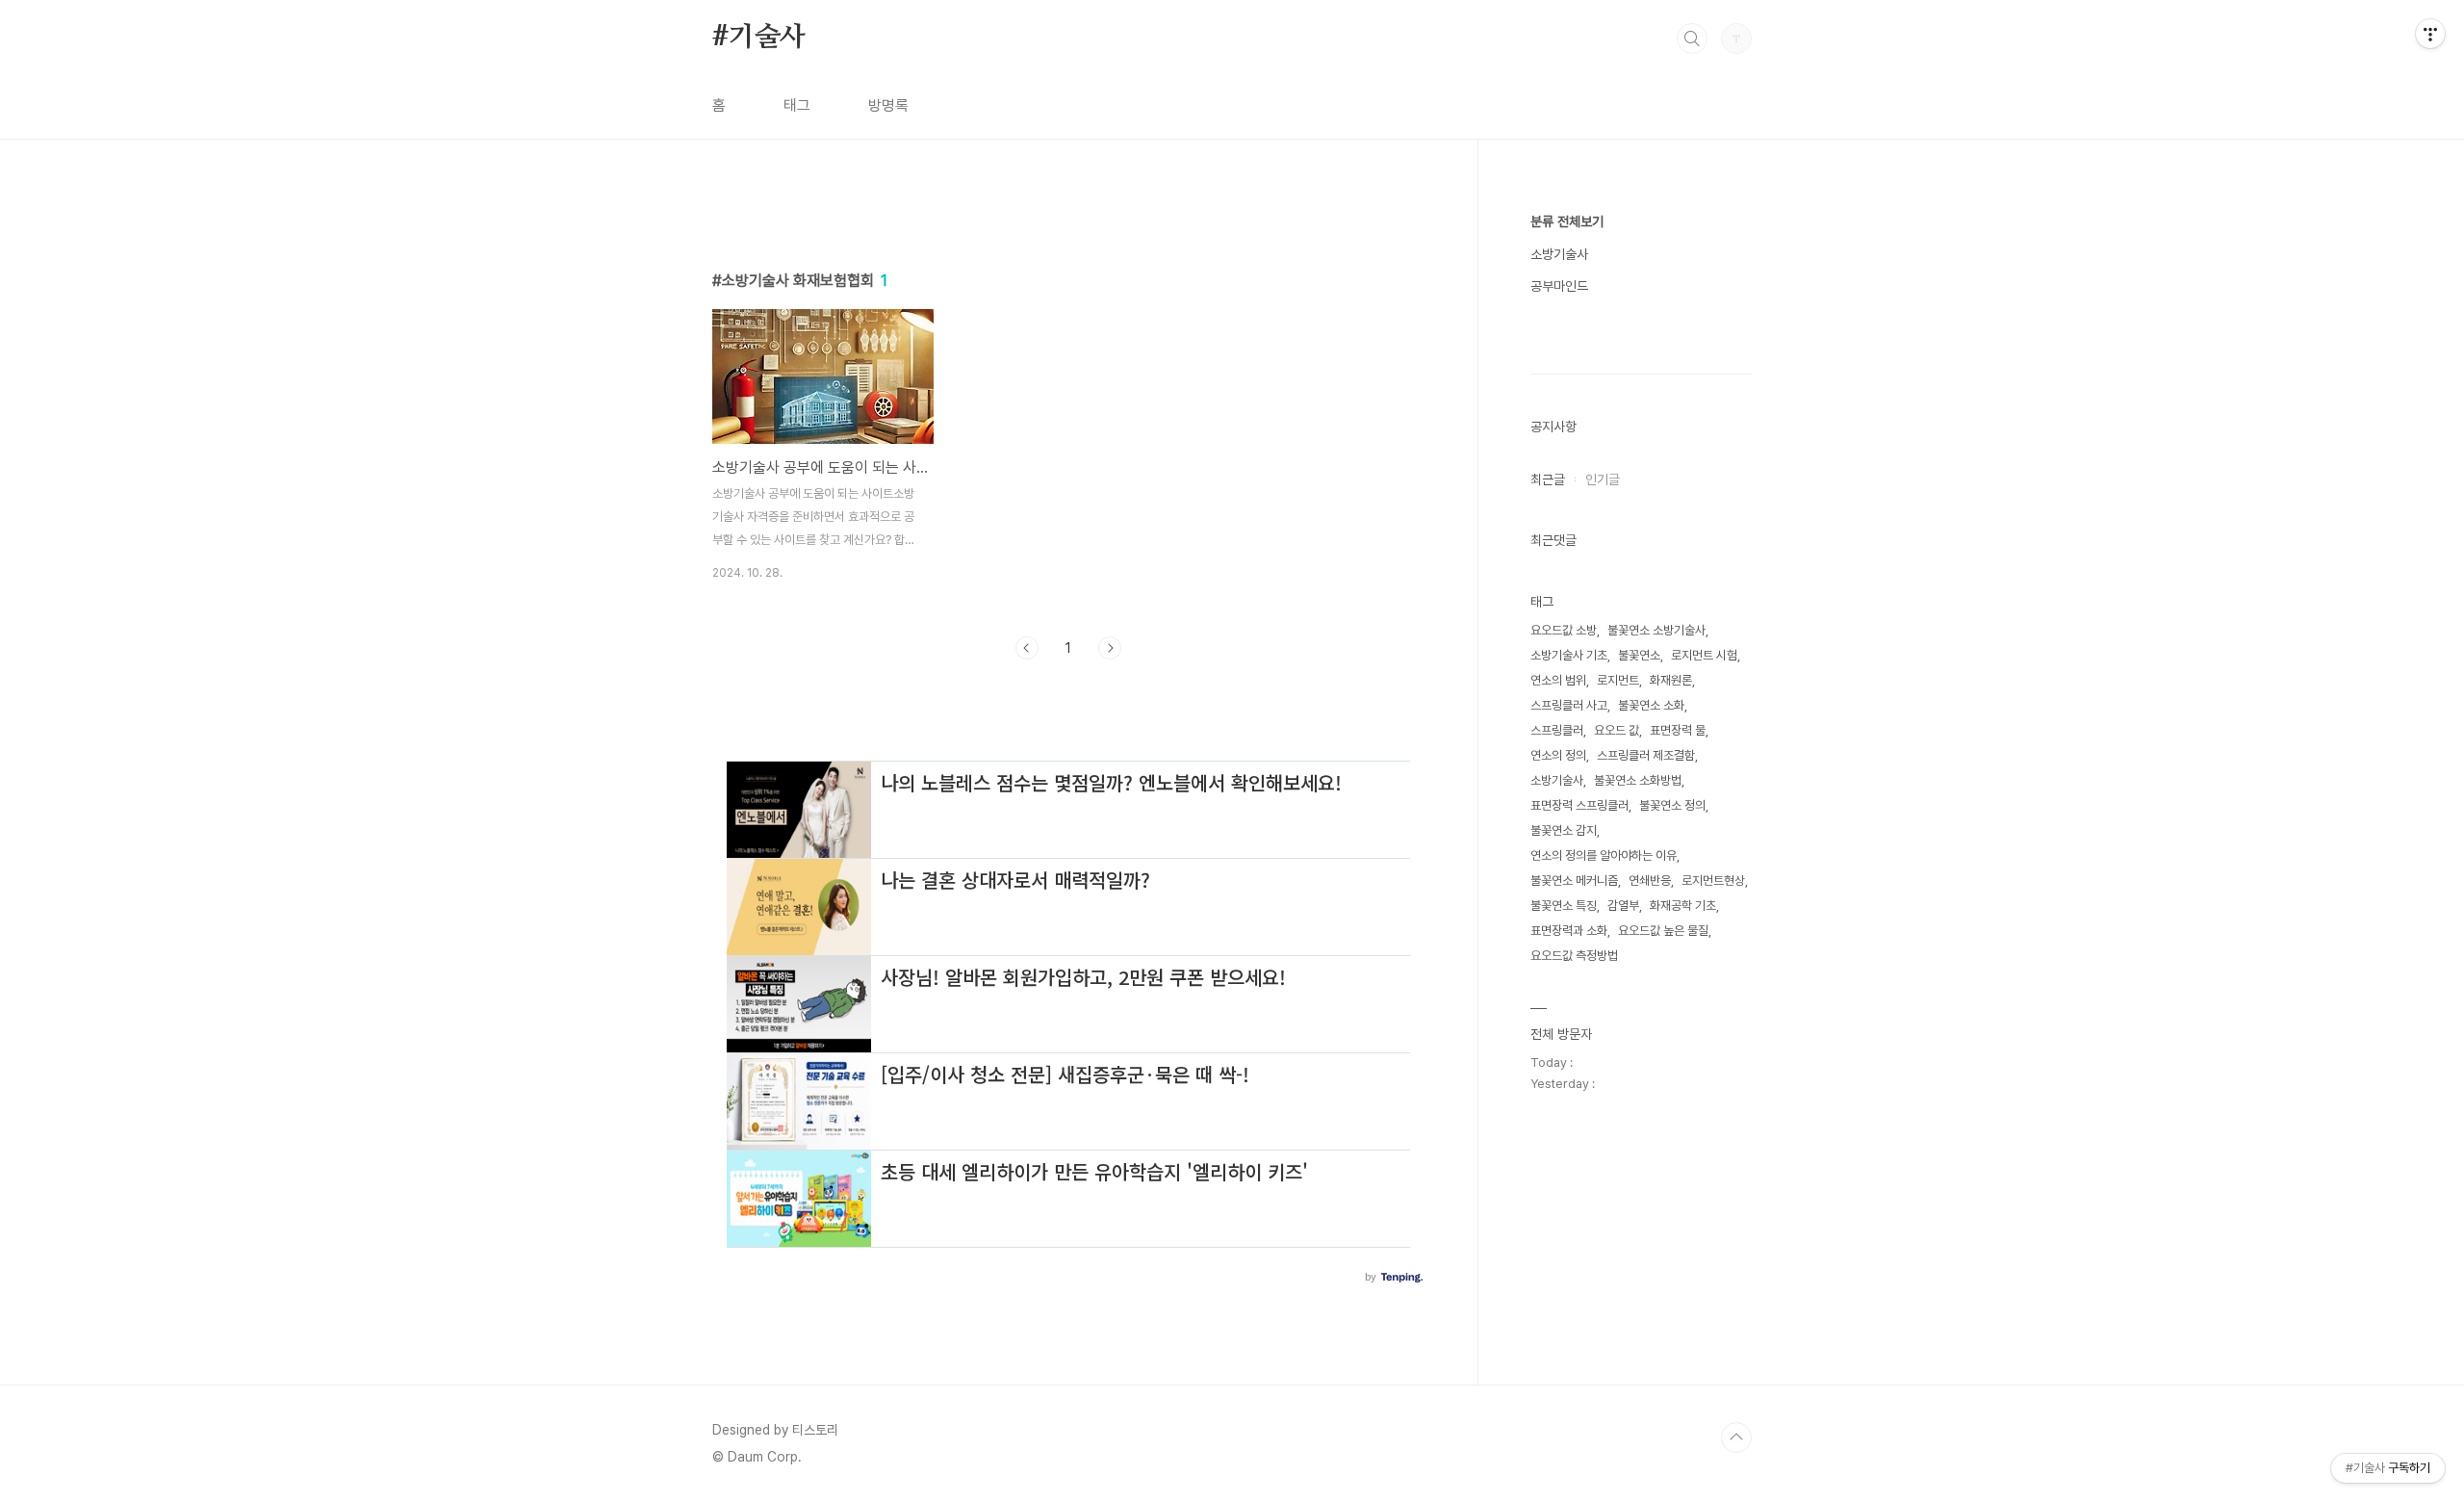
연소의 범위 (1558, 680)
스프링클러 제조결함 (1646, 755)
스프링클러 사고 (1569, 705)
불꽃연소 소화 (1651, 705)
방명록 (888, 105)
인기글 (1603, 479)
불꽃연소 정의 (1672, 805)
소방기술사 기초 (1569, 655)
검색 (1692, 39)
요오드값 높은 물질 (1663, 931)
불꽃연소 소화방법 (1638, 780)
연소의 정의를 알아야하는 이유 (1604, 855)
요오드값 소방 (1564, 630)
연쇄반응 (1650, 880)
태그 (797, 105)
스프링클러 (1557, 730)
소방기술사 (1559, 254)
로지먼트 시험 (1704, 655)
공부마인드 (1559, 286)
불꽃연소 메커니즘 (1574, 880)
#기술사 (759, 38)
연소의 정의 (1558, 755)
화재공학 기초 (1683, 906)
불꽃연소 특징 (1564, 906)
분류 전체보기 (1567, 221)
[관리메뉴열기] (2430, 34)
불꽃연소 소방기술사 (1656, 630)
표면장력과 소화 (1569, 931)
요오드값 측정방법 (1574, 956)
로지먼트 (1618, 680)
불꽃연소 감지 (1564, 830)
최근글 (1548, 479)
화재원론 (1671, 680)
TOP (1736, 1437)
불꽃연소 (1639, 655)
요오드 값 (1617, 730)
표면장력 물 (1678, 730)
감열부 (1623, 906)
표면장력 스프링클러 (1579, 805)
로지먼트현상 (1713, 880)
